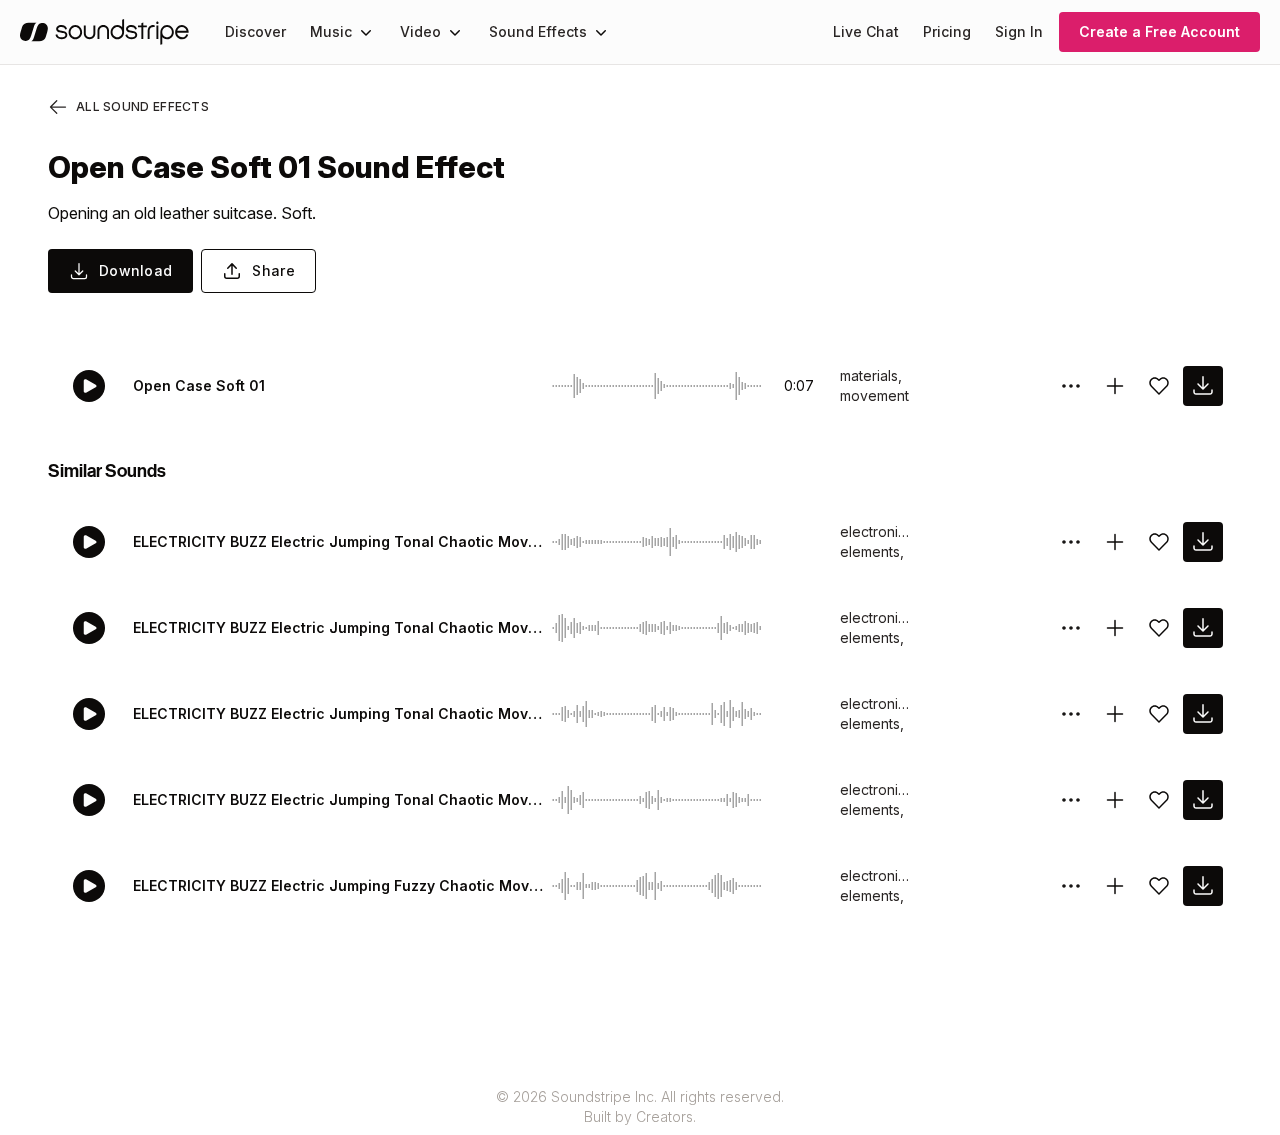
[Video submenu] (455, 32)
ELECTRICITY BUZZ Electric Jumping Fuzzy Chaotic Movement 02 (338, 885)
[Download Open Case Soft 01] (1203, 386)
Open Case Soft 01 (199, 385)
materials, (871, 375)
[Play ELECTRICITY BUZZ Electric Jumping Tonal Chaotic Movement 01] (89, 800)
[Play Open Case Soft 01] (89, 386)
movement (874, 395)
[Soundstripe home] (104, 32)
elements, (872, 551)
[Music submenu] (366, 32)
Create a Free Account (1159, 31)
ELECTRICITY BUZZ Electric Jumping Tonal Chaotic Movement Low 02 (338, 541)
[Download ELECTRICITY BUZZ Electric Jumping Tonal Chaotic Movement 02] (1203, 714)
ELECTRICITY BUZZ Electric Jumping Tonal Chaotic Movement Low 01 (338, 627)
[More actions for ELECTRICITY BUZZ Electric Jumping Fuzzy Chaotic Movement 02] (1071, 886)
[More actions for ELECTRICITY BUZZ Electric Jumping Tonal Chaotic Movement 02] (1071, 714)
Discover (255, 31)
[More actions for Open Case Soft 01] (1071, 386)
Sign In (1019, 31)
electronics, (875, 531)
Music (331, 31)
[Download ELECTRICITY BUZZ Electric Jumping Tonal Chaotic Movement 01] (1203, 800)
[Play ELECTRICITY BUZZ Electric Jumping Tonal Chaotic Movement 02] (89, 714)
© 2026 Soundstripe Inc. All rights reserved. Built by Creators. (640, 1106)
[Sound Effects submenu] (601, 32)
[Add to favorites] (1159, 386)
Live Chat (866, 31)
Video (420, 31)
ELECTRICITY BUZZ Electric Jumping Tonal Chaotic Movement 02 (338, 713)
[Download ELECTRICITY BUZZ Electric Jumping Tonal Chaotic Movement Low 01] (1203, 628)
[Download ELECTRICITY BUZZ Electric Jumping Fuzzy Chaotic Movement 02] (1203, 886)
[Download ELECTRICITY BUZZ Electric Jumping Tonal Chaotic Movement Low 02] (1203, 542)
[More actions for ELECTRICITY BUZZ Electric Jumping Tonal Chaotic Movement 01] (1071, 800)
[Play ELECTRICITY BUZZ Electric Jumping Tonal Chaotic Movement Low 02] (89, 542)
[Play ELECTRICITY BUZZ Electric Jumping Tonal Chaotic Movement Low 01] (89, 628)
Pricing (947, 31)
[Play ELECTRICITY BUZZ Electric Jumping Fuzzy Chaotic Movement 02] (89, 886)
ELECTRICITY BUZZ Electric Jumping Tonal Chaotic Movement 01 (338, 799)
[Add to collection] (1115, 386)
